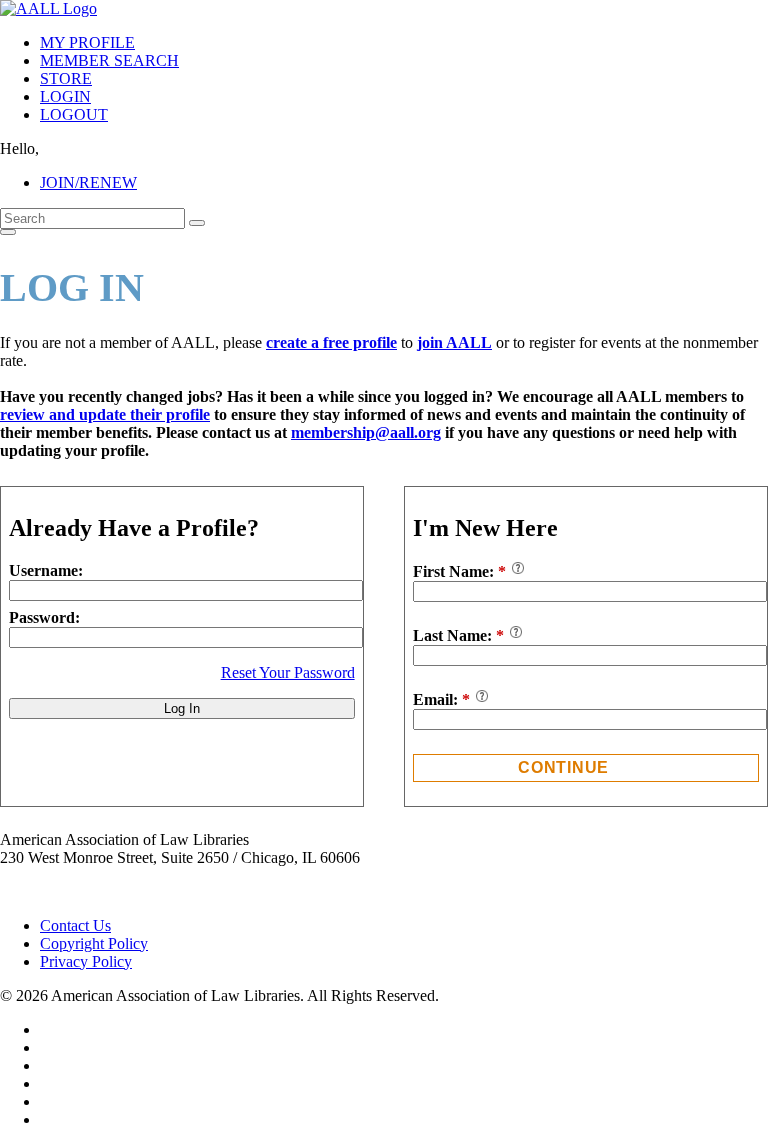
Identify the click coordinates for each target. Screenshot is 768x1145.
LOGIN (65, 96)
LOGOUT (74, 114)
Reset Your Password (288, 672)
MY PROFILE (87, 42)
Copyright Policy (94, 943)
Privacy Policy (86, 961)
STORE (66, 78)
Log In (182, 708)
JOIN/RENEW (88, 182)
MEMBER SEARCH (109, 60)
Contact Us (75, 925)
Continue (563, 767)
